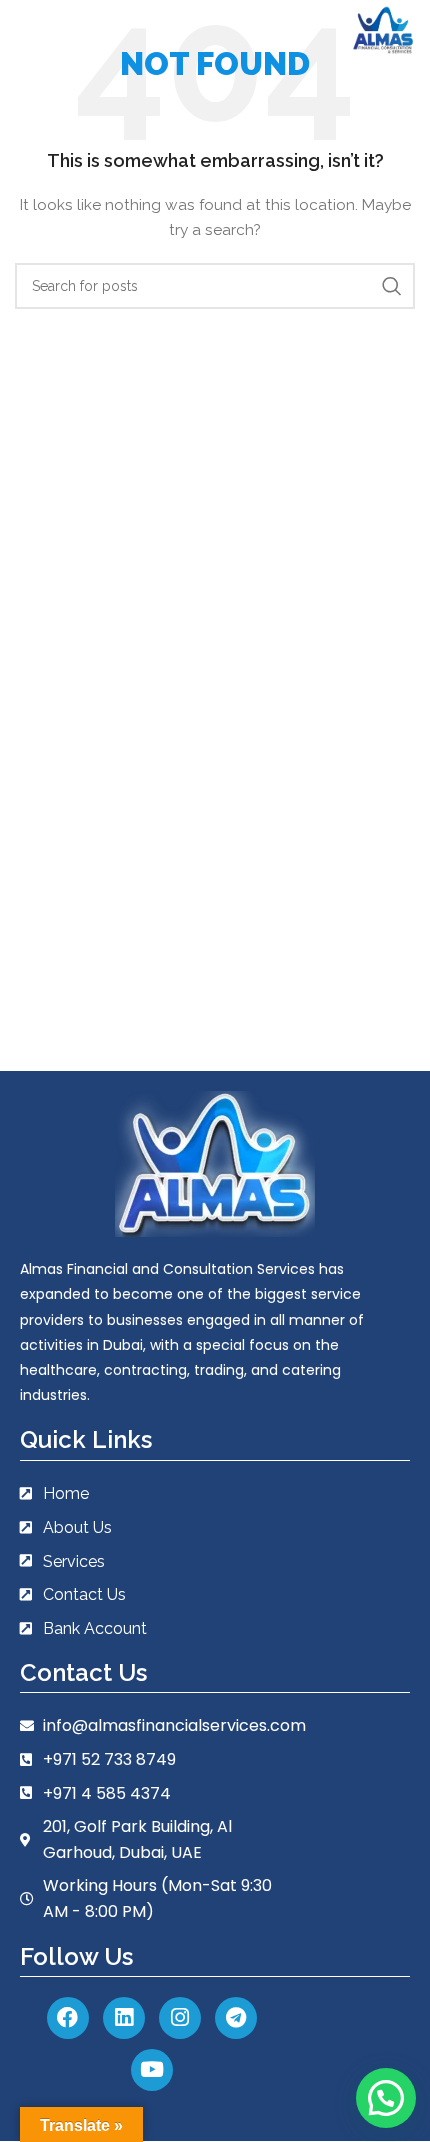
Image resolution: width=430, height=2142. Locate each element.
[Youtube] (152, 2070)
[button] (386, 2098)
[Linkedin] (124, 2018)
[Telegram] (236, 2018)
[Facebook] (68, 2018)
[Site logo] (383, 29)
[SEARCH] (392, 286)
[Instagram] (180, 2018)
